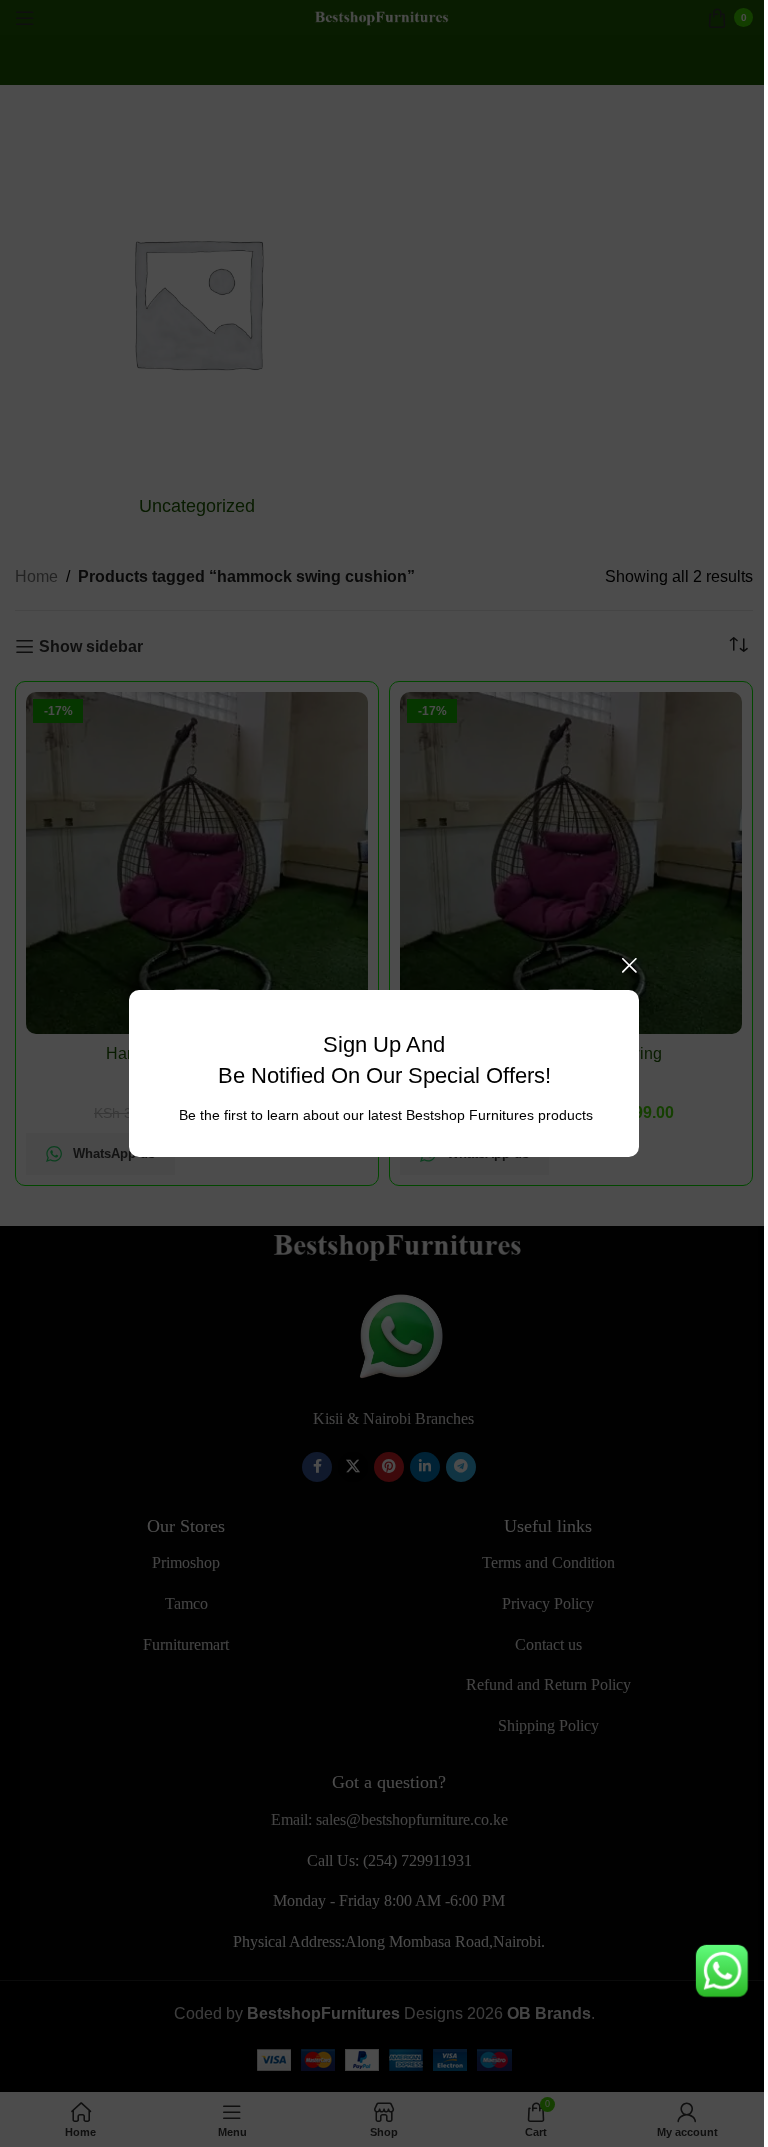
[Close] (629, 965)
